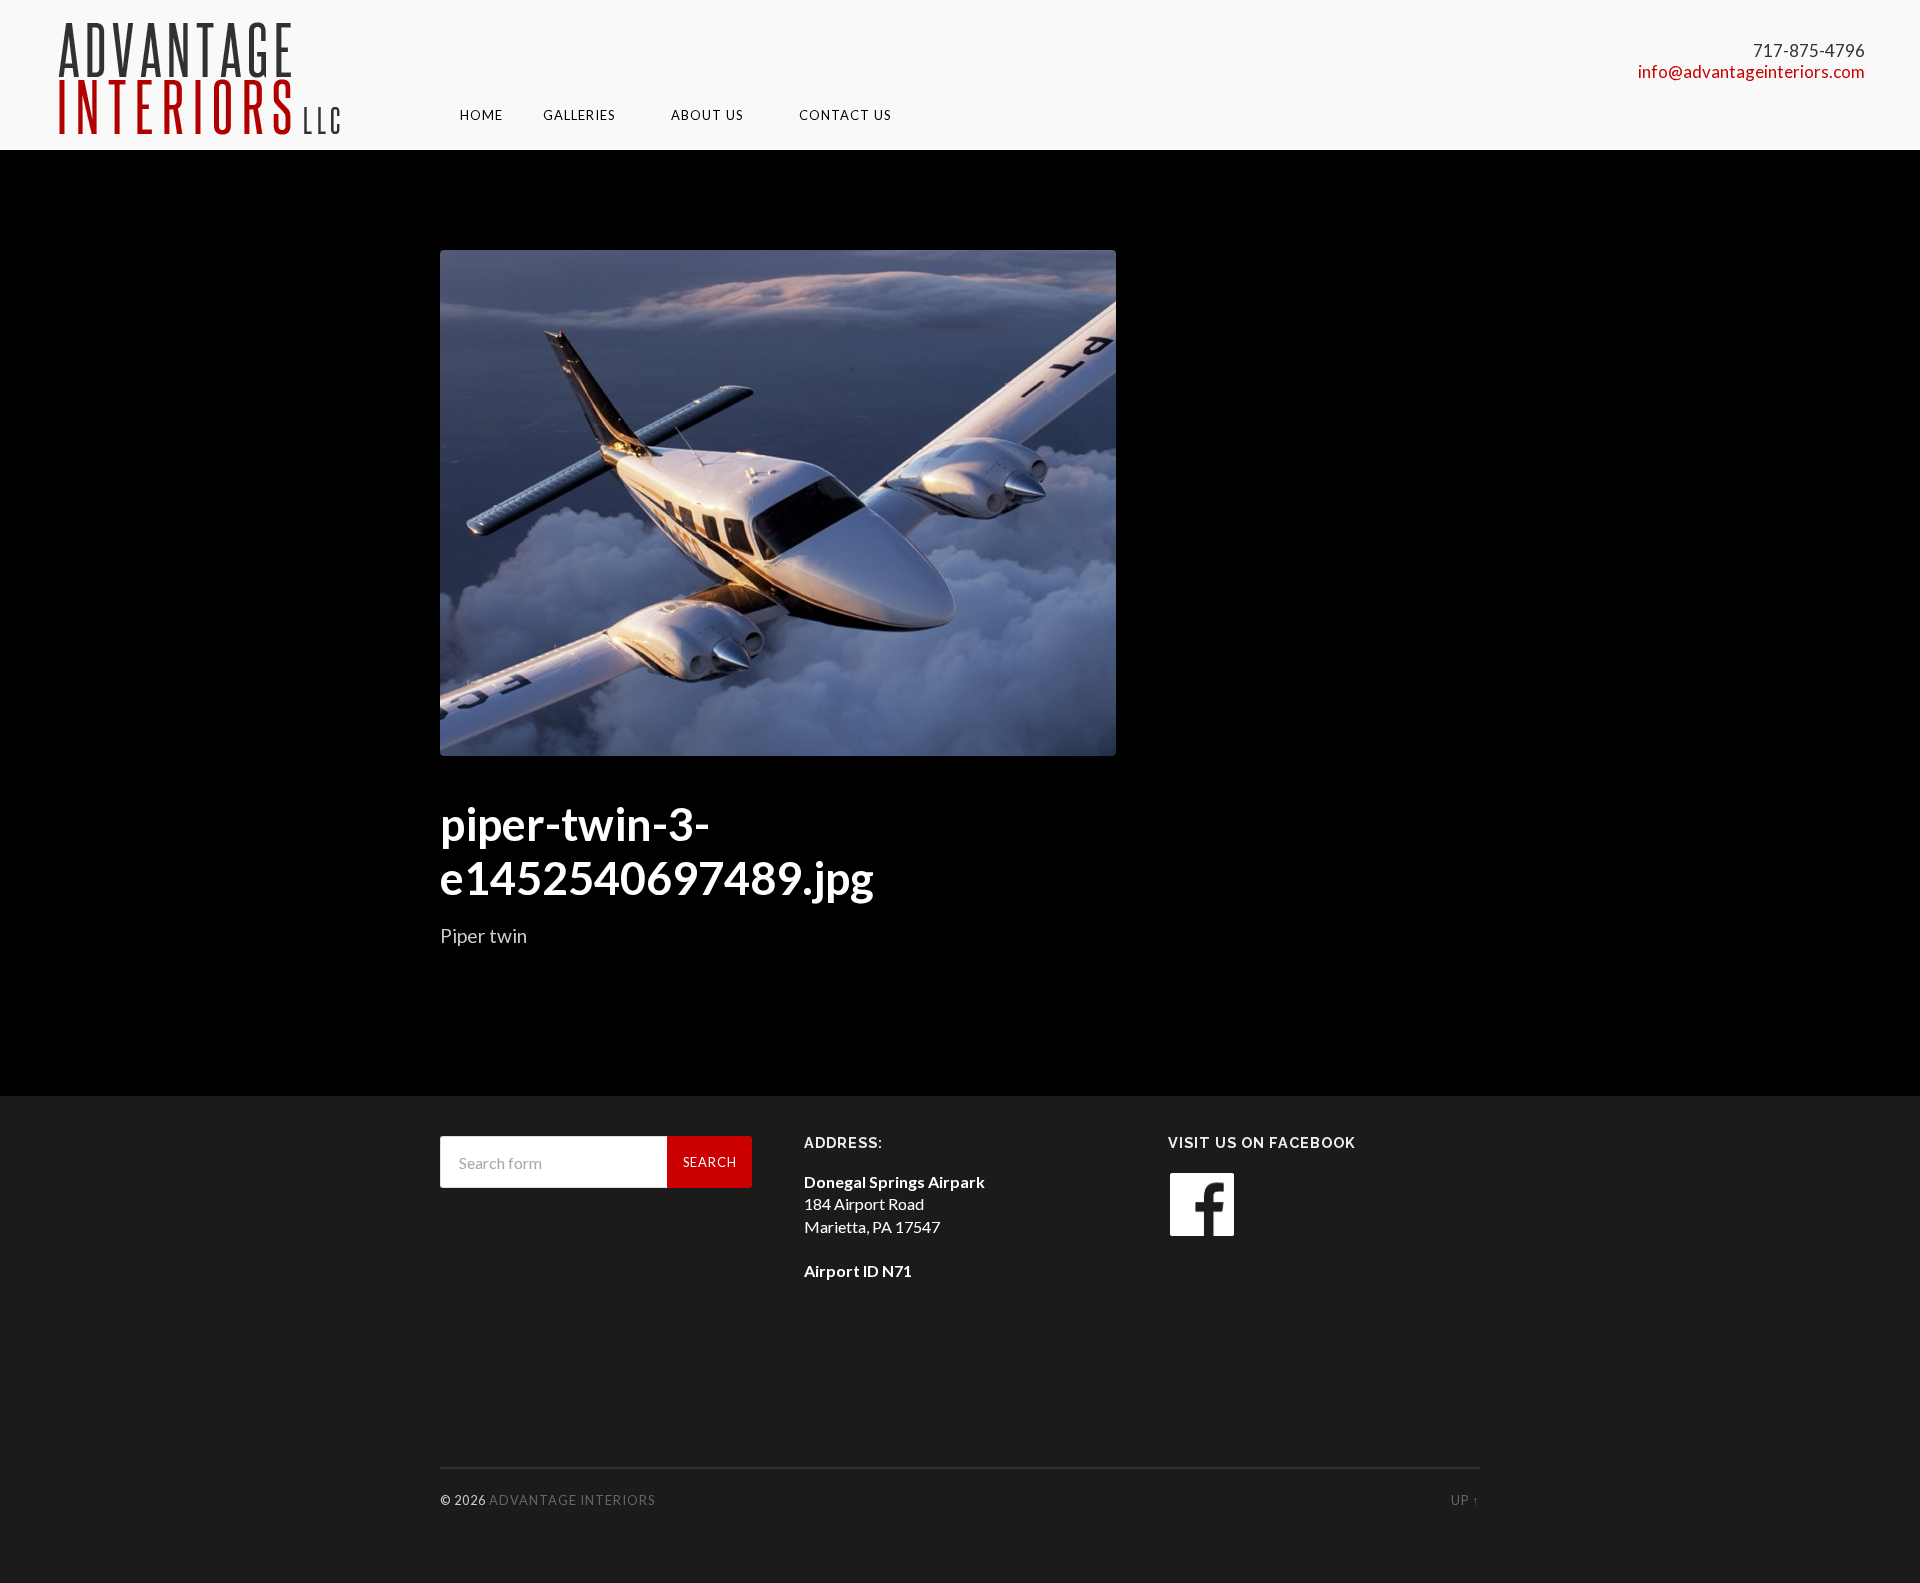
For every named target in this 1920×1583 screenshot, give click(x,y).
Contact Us (845, 115)
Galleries (579, 115)
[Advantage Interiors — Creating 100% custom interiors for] (200, 77)
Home (481, 115)
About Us (707, 115)
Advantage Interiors (572, 1500)
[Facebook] (1202, 1231)
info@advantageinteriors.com (1751, 71)
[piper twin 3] (778, 503)
